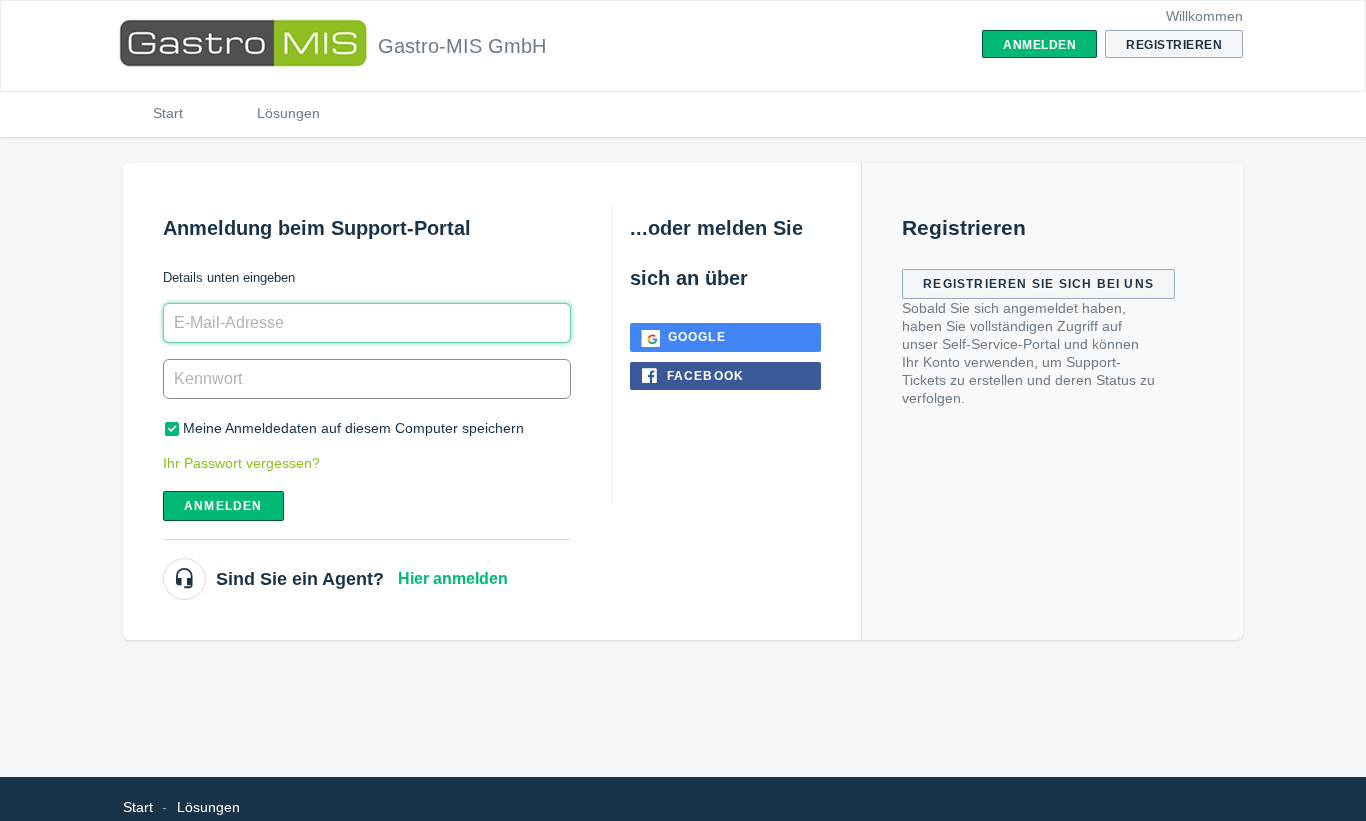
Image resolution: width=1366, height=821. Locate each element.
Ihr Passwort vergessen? (241, 463)
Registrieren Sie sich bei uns (1038, 284)
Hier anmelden (453, 578)
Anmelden (223, 506)
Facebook (706, 376)
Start (168, 113)
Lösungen (288, 113)
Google (697, 337)
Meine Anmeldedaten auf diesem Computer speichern (353, 428)
